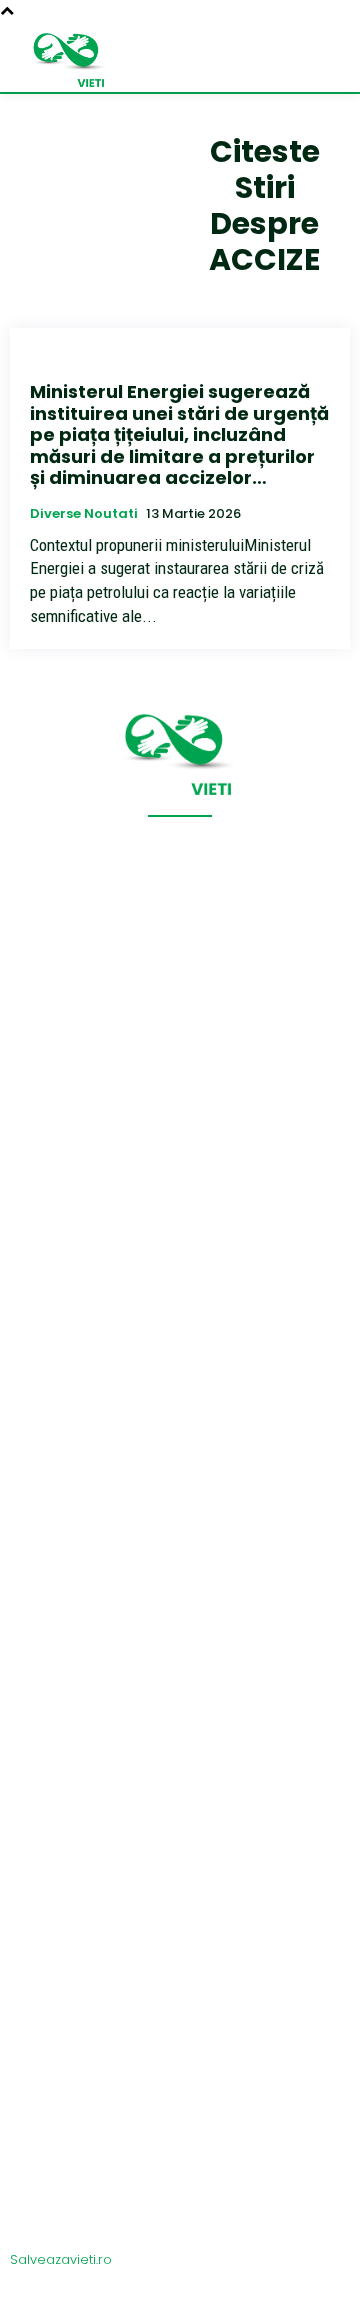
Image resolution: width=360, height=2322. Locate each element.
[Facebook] (180, 2294)
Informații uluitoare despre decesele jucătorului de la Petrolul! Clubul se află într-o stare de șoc (163, 2121)
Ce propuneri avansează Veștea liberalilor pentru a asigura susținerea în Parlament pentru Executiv (174, 2044)
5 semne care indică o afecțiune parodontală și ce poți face (137, 1543)
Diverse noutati (84, 514)
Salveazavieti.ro (61, 2259)
